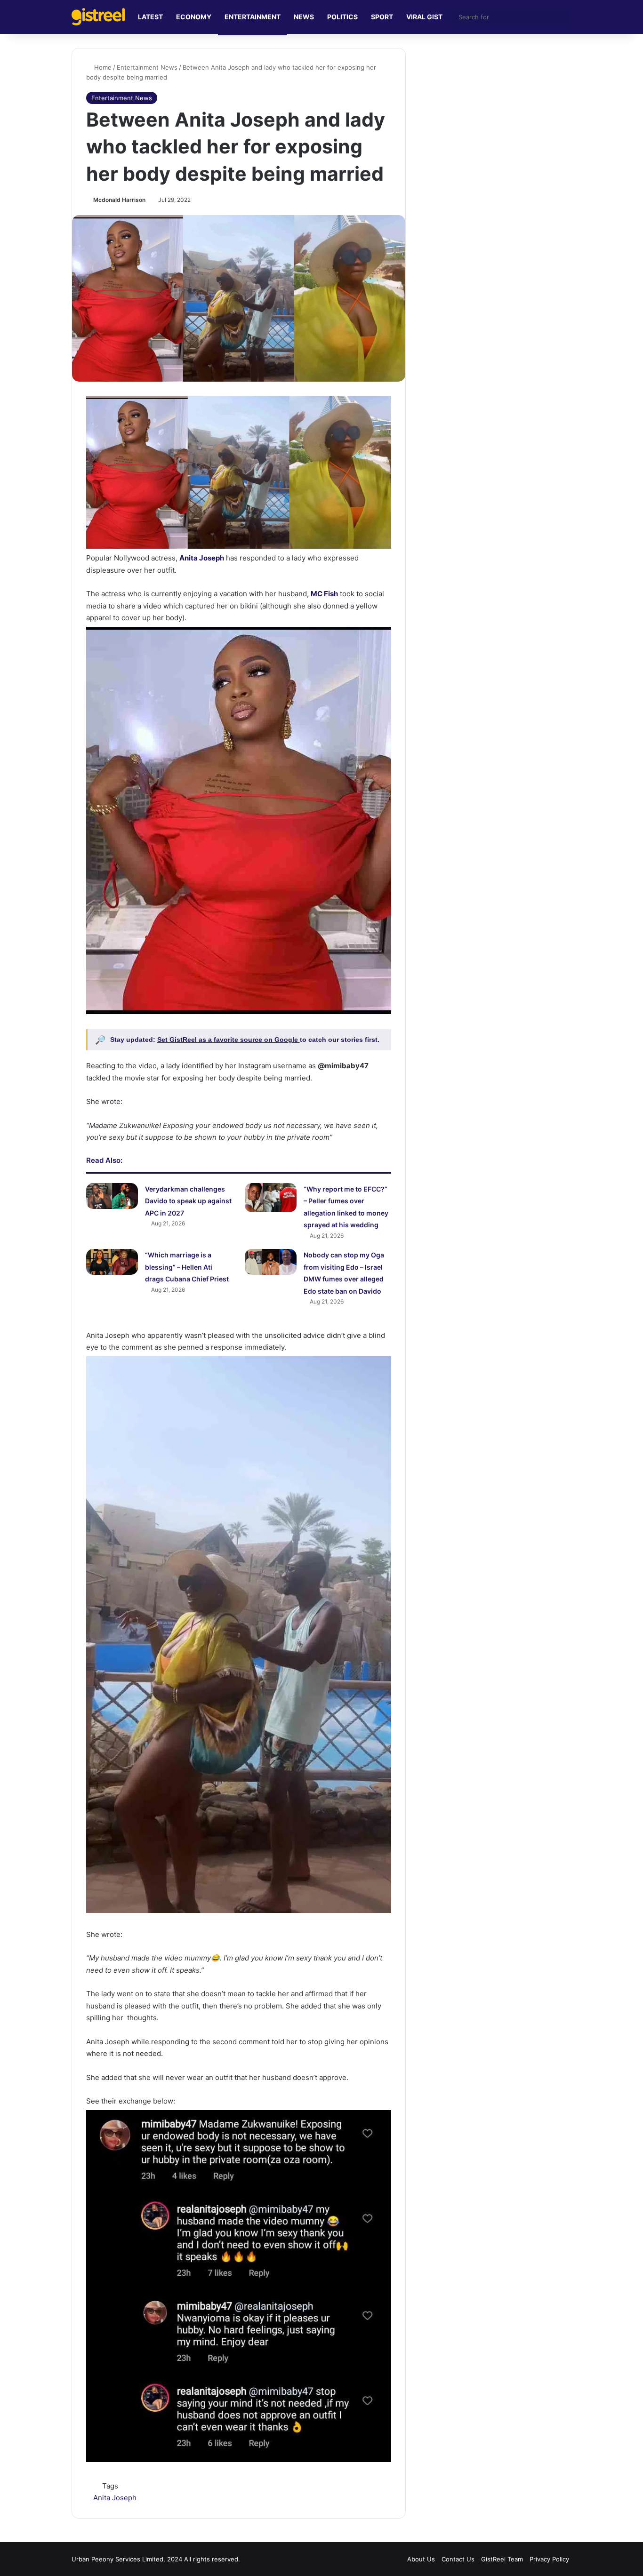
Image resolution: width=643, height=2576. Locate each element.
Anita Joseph (115, 2498)
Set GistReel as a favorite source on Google (229, 1040)
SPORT (382, 17)
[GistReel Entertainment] (98, 17)
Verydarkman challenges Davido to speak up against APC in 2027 (188, 1201)
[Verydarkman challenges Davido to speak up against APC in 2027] (112, 1196)
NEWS (304, 17)
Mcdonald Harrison (119, 200)
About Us (421, 2559)
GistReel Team (502, 2559)
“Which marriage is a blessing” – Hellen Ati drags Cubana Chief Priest (187, 1267)
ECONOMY (194, 17)
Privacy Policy (549, 2559)
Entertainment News (147, 67)
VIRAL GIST (424, 17)
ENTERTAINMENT (253, 17)
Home (102, 67)
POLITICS (342, 17)
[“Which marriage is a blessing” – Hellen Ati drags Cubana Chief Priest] (112, 1262)
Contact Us (458, 2559)
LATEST (150, 17)
